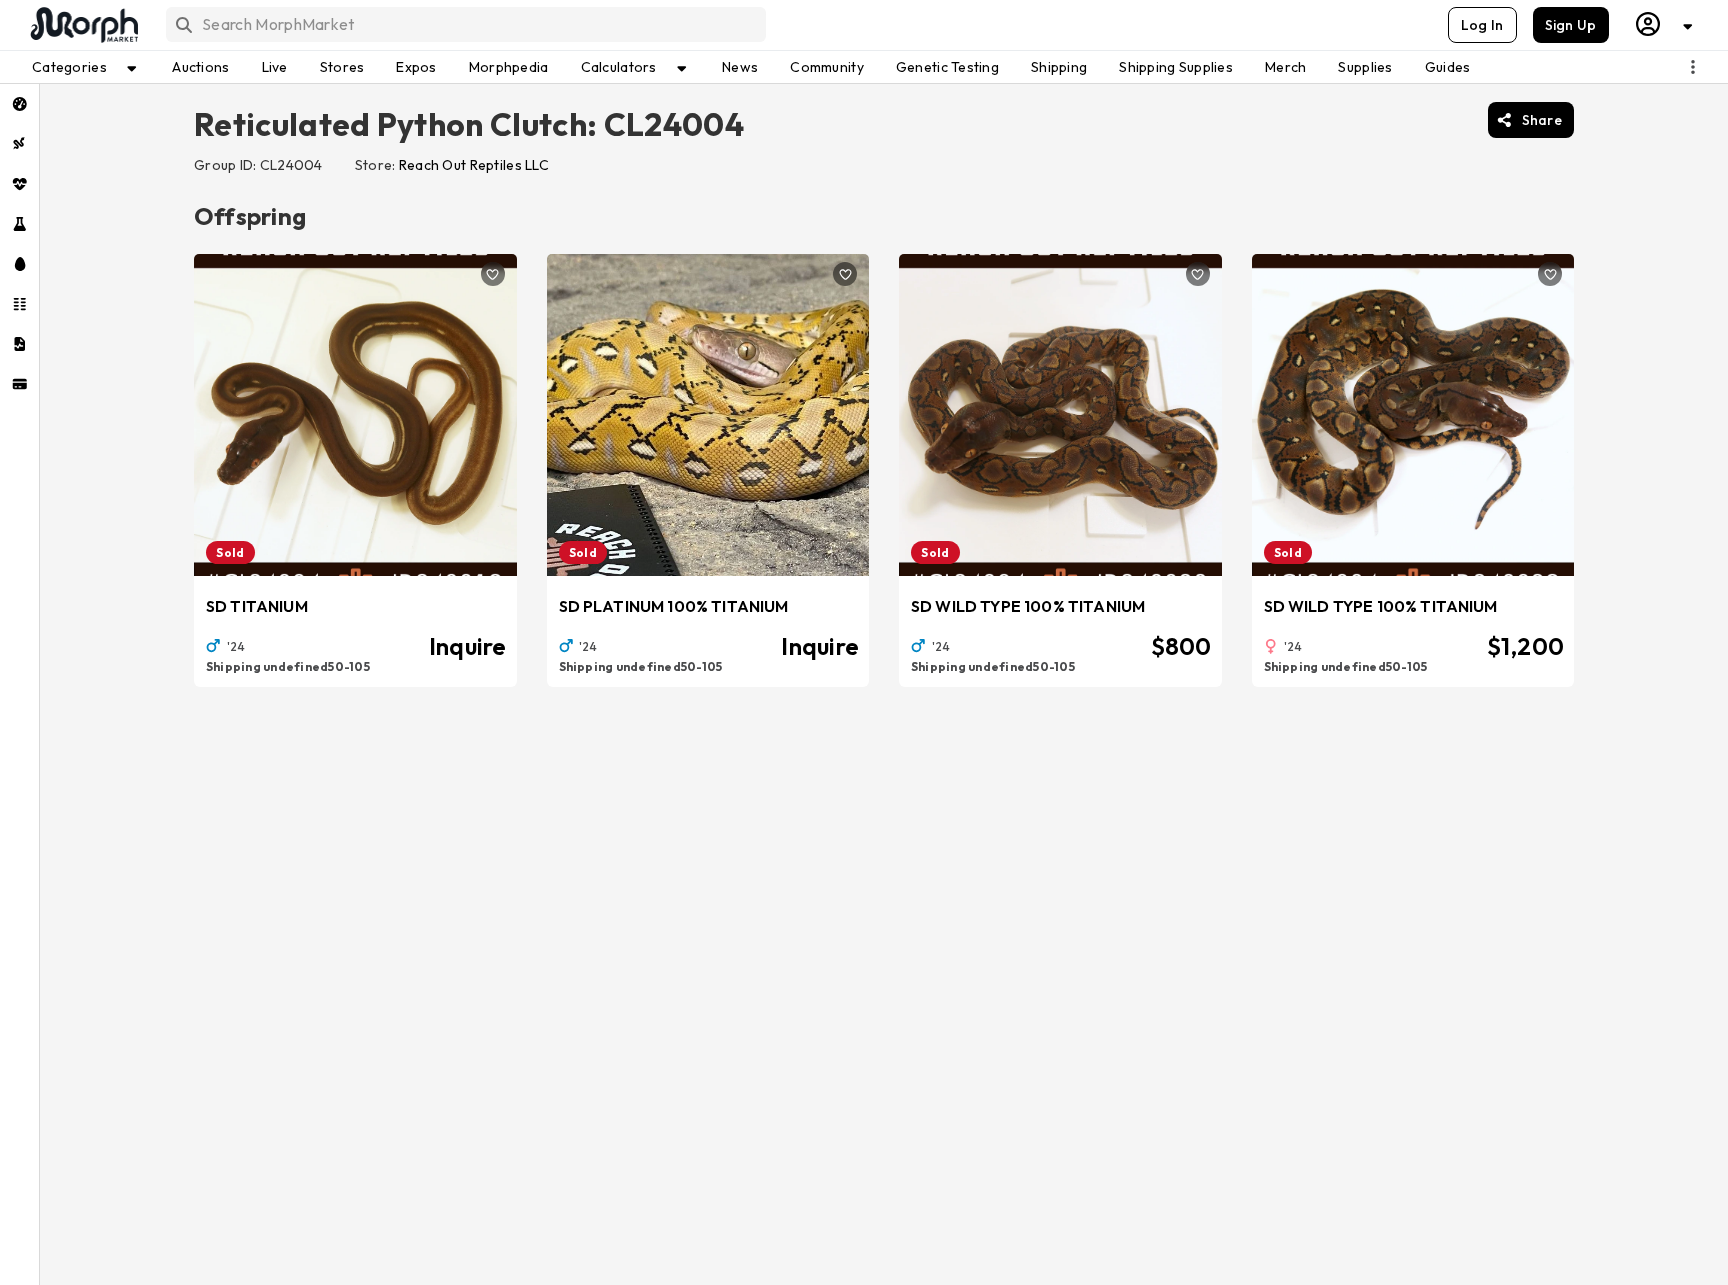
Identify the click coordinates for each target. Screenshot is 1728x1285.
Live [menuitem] (275, 67)
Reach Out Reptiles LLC (474, 165)
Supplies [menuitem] (1365, 67)
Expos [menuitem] (416, 67)
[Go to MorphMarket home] (83, 25)
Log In (1482, 25)
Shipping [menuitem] (1059, 67)
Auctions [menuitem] (200, 67)
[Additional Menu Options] (1693, 67)
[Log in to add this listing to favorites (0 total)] (493, 274)
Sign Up (1571, 25)
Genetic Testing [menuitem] (947, 67)
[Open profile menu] (1665, 24)
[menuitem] (19, 104)
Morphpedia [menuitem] (509, 67)
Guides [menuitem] (1448, 67)
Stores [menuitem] (342, 67)
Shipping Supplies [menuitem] (1176, 67)
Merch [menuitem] (1285, 67)
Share (1542, 120)
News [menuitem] (740, 67)
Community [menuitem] (827, 67)
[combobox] (464, 24)
